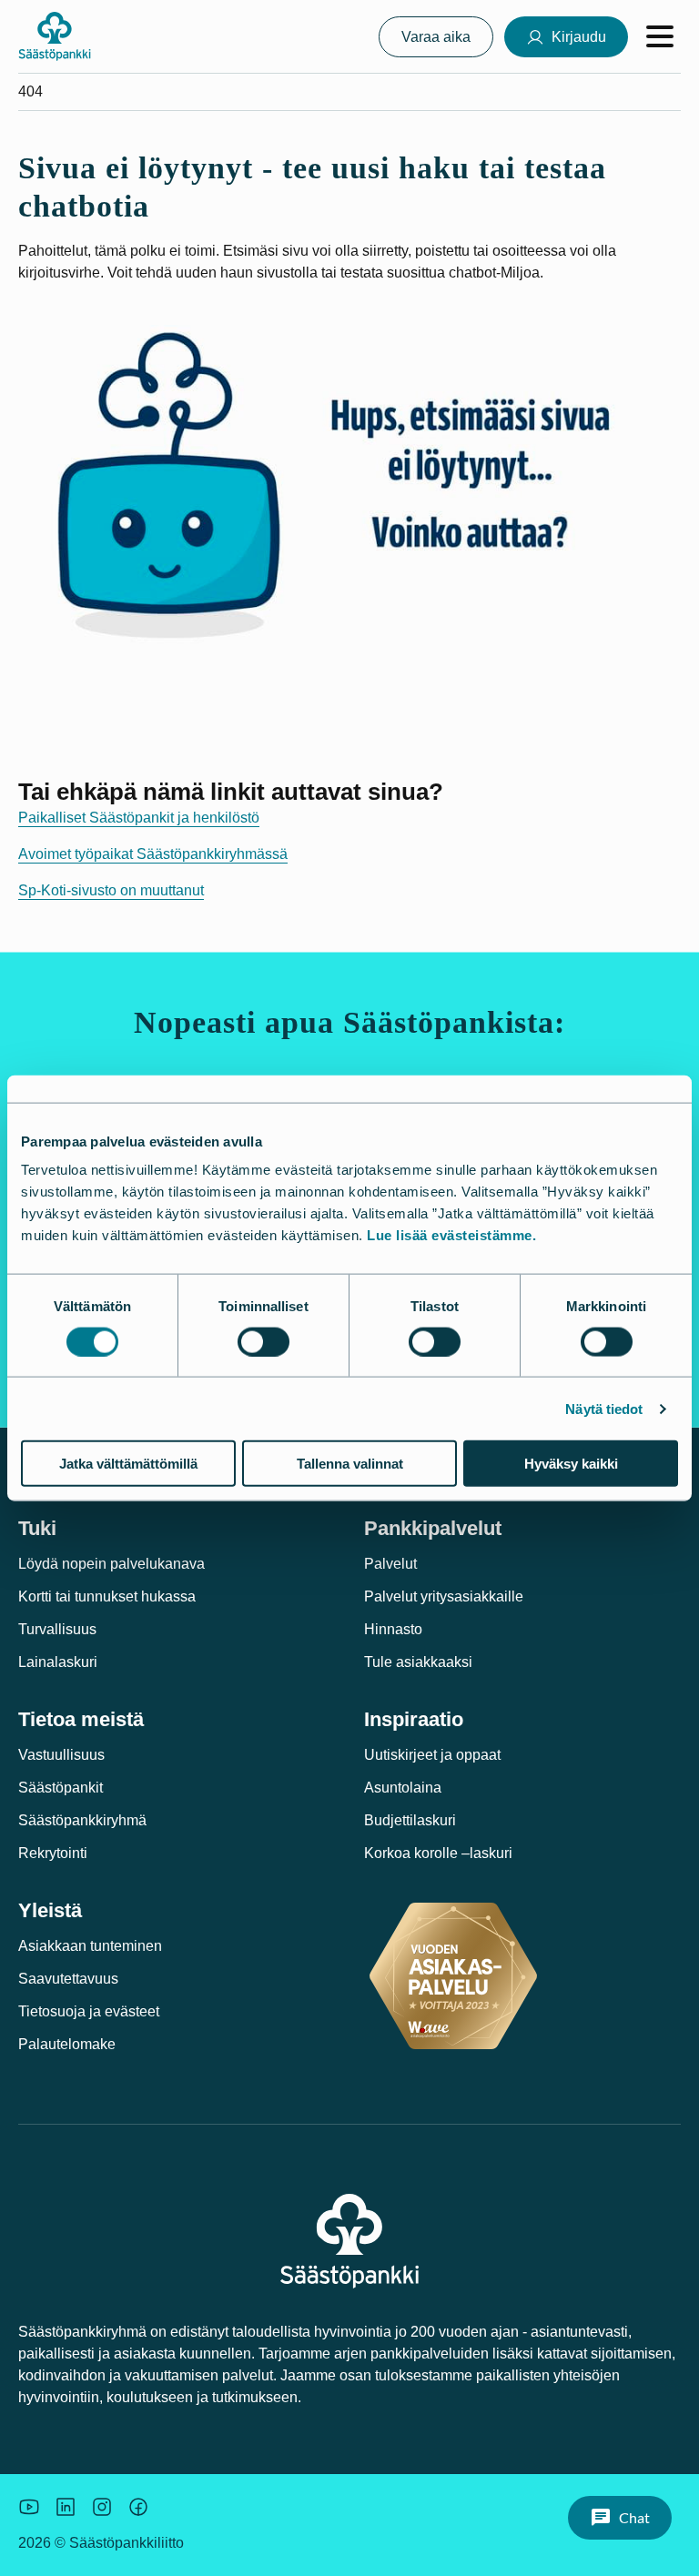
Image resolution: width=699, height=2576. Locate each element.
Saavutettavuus (68, 1979)
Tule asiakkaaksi (418, 1662)
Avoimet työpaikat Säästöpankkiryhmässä (153, 854)
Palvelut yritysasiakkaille (444, 1596)
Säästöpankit (61, 1788)
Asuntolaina (403, 1788)
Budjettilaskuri (410, 1820)
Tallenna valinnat (350, 1464)
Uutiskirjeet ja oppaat (432, 1755)
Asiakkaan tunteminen (90, 1946)
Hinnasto (393, 1629)
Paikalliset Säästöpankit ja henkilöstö (139, 818)
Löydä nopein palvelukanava (111, 1564)
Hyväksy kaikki (571, 1464)
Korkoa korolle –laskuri (438, 1853)
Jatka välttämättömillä (128, 1464)
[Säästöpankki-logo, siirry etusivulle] (55, 36)
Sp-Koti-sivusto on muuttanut (111, 890)
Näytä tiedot (604, 1408)
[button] (620, 2518)
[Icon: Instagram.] (102, 2507)
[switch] (263, 1341)
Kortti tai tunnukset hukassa (107, 1596)
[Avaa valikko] (660, 36)
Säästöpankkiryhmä (82, 1820)
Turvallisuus (57, 1629)
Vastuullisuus (61, 1755)
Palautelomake (67, 2044)
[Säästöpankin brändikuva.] (29, 2507)
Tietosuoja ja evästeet (89, 2011)
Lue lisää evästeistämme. (451, 1235)
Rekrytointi (53, 1853)
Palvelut (390, 1564)
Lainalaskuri (58, 1662)
